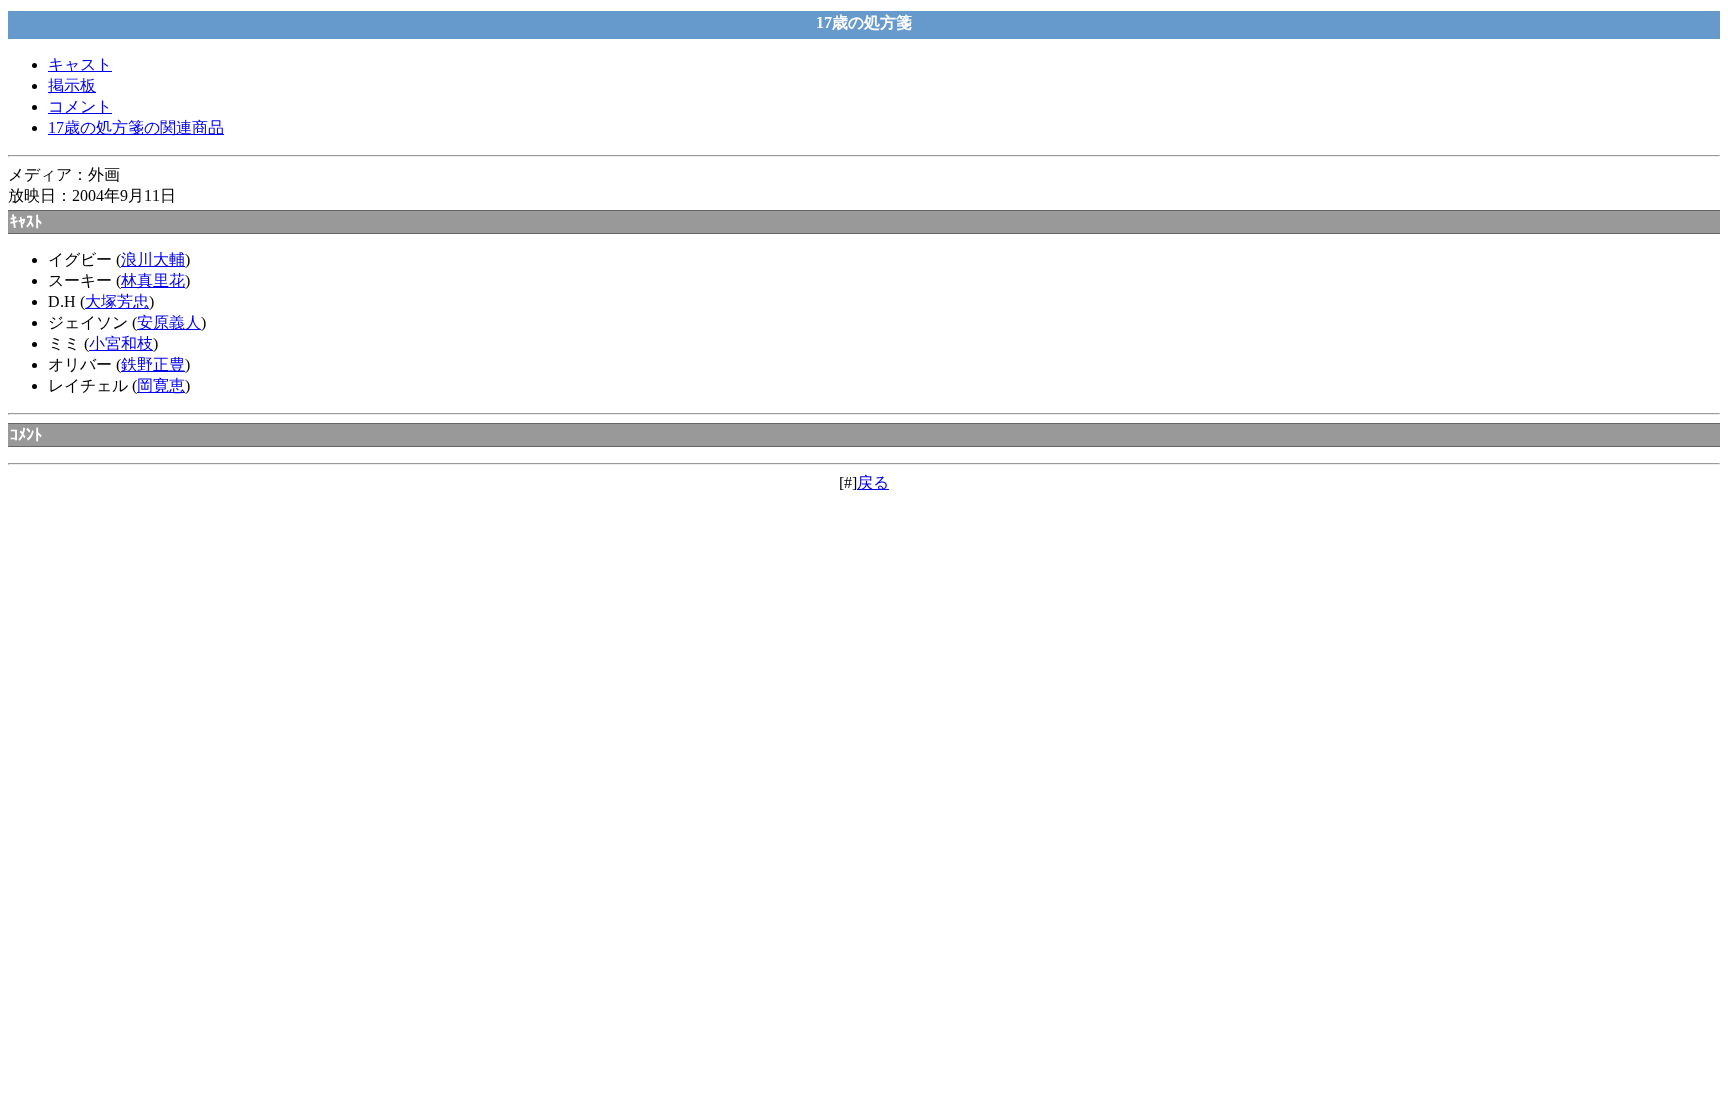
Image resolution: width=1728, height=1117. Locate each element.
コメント (80, 106)
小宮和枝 (121, 343)
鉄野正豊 (153, 364)
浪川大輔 (153, 259)
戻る (873, 482)
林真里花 (153, 280)
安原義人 (169, 322)
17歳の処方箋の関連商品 (136, 127)
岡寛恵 (161, 385)
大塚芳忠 (117, 301)
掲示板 (72, 85)
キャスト (80, 64)
